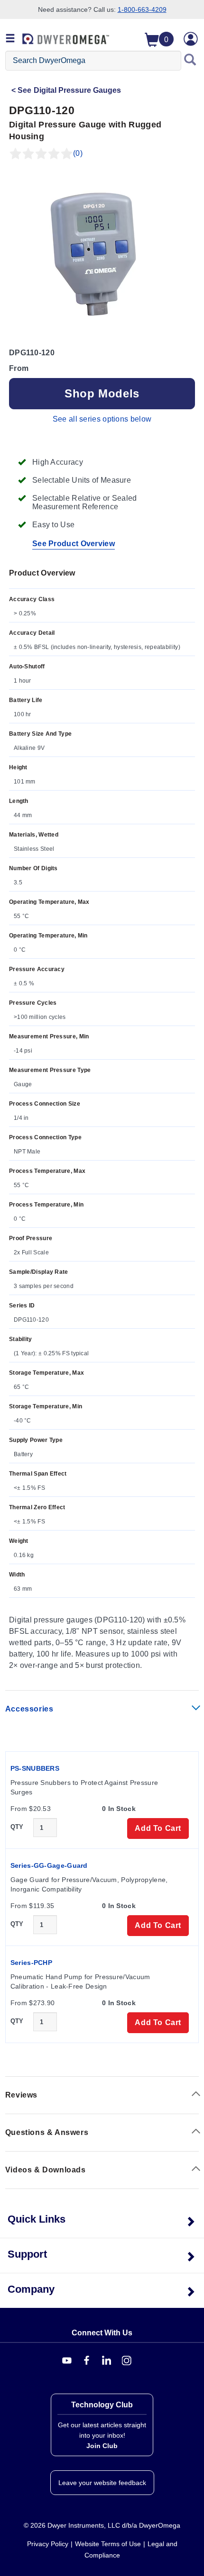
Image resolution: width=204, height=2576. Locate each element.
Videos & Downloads (46, 2170)
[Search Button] (190, 61)
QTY (17, 1827)
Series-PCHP (31, 1963)
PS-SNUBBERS (35, 1768)
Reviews (21, 2095)
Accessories (29, 1709)
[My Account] (191, 39)
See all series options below (102, 419)
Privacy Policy (48, 2544)
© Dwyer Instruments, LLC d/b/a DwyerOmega (102, 2525)
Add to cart (158, 1828)
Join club (102, 2446)
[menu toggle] (10, 39)
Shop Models (102, 393)
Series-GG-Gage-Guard (49, 1865)
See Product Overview (74, 544)
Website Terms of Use (108, 2544)
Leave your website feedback (102, 2483)
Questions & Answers (47, 2132)
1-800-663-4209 (142, 9)
